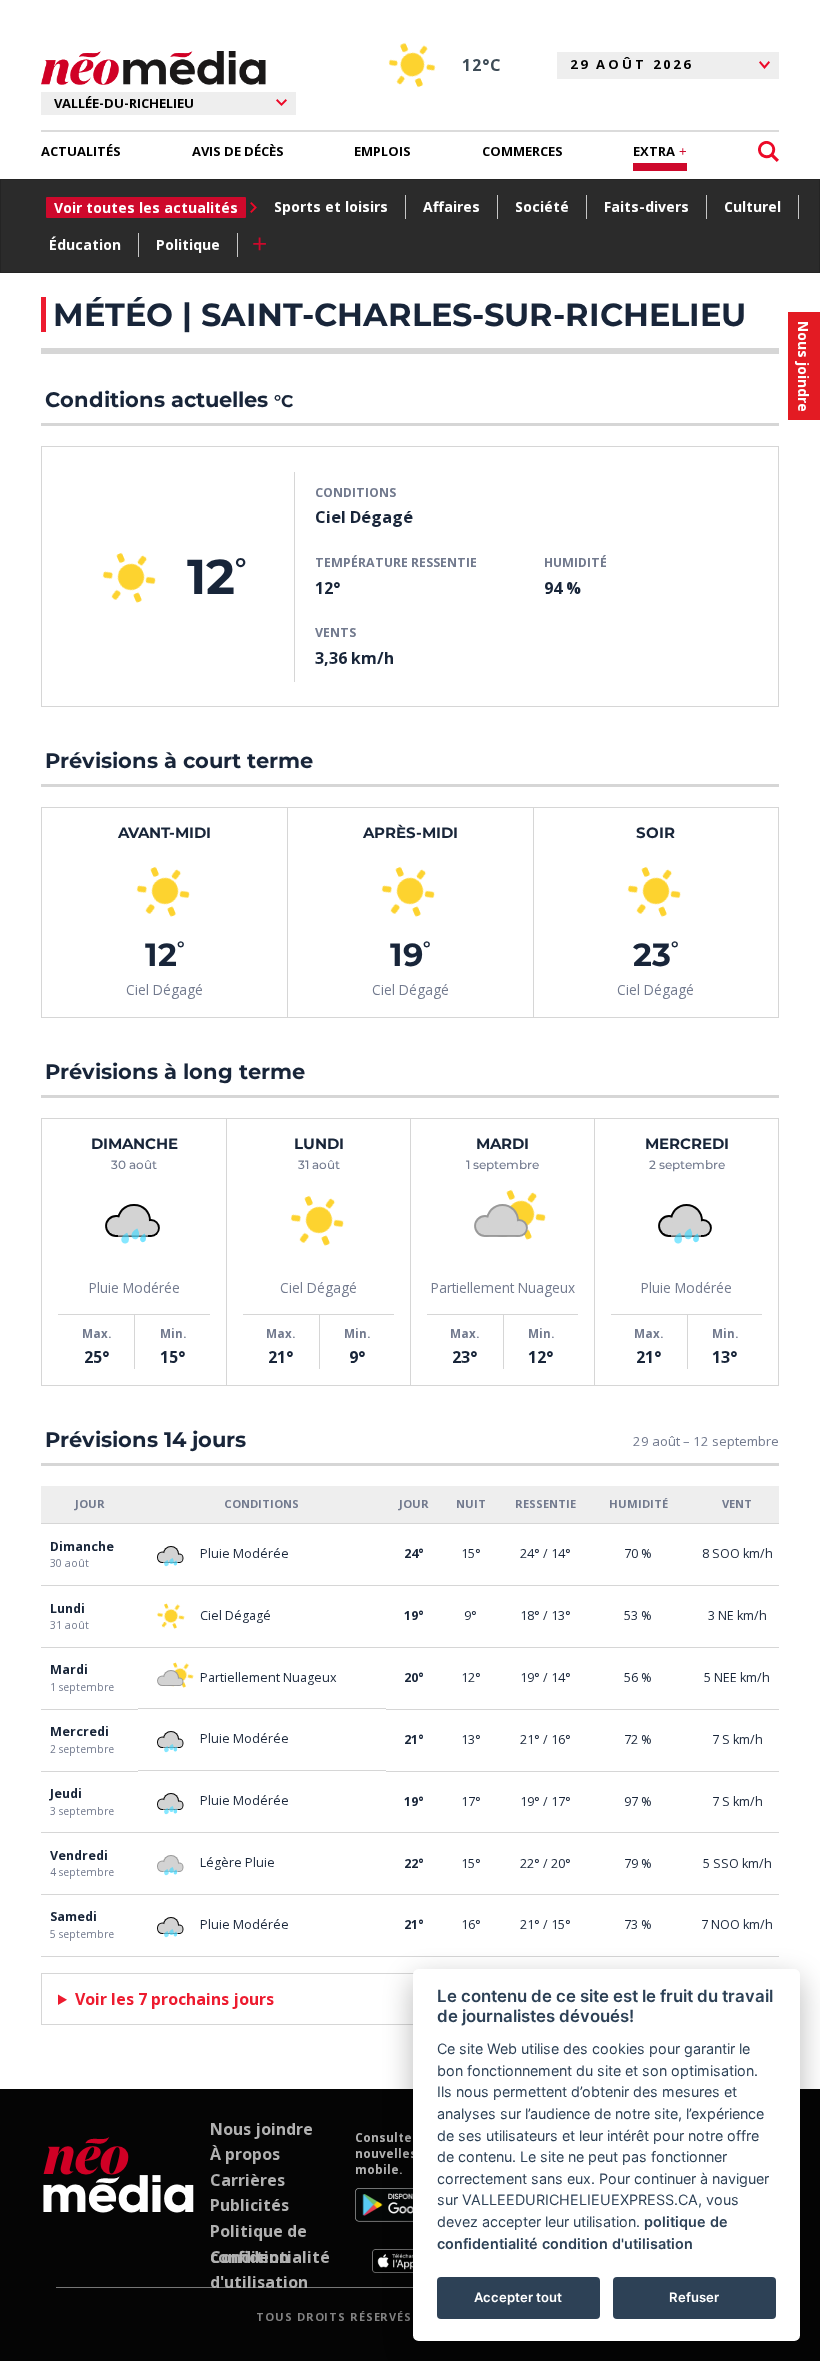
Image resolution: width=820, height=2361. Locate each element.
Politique (188, 244)
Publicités (249, 2205)
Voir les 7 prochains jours (174, 1999)
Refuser (694, 2297)
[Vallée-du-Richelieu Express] (118, 2202)
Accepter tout (518, 2297)
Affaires (451, 206)
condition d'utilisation (617, 2243)
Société (542, 206)
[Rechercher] (768, 151)
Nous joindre (261, 2129)
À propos (245, 2154)
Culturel (752, 206)
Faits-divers (646, 206)
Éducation (85, 244)
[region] (410, 1722)
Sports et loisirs (331, 206)
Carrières (247, 2180)
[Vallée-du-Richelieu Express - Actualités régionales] (153, 68)
